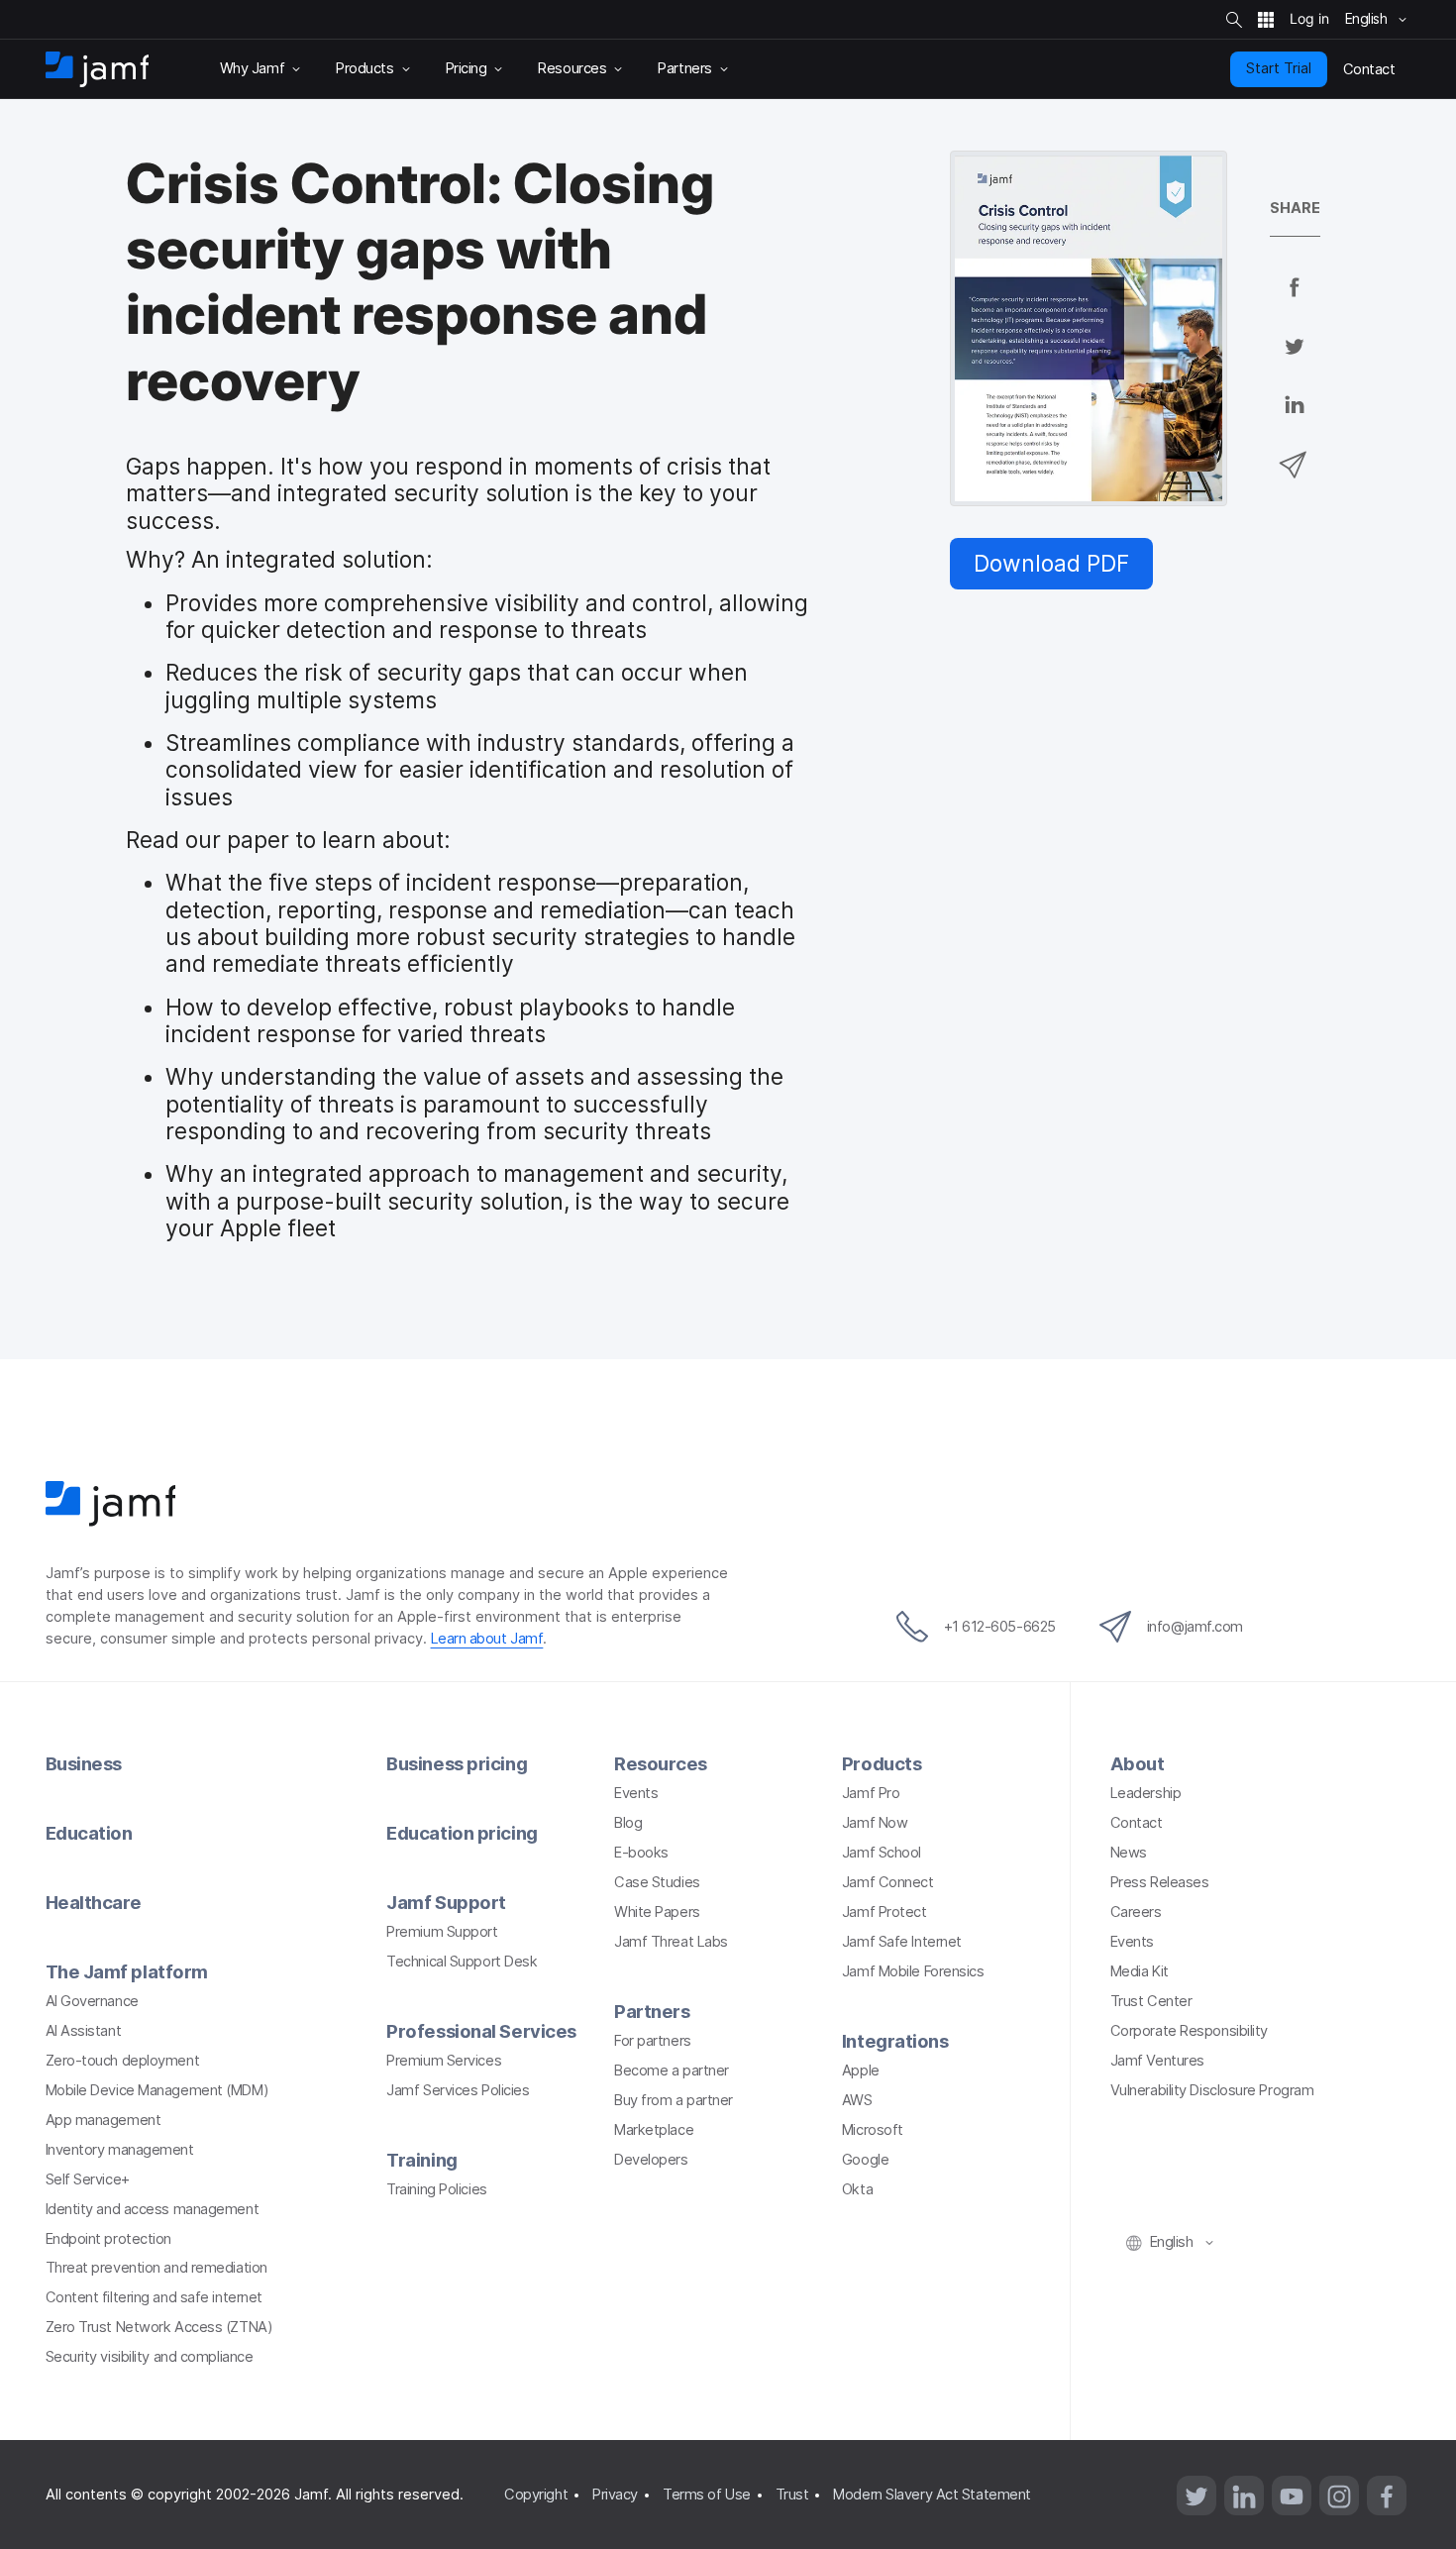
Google (865, 2160)
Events (636, 1793)
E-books (641, 1853)
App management (104, 2120)
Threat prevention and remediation (156, 2268)
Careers (1136, 1912)
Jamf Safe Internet (902, 1942)
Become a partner (672, 2071)
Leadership (1146, 1793)
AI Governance (92, 2001)
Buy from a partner (674, 2100)
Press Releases (1160, 1882)
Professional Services (481, 2031)
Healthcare (94, 1902)
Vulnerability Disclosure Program (1212, 2090)
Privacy (615, 2495)
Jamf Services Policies (458, 2090)
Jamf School (882, 1853)
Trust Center (1151, 2001)
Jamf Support (446, 1902)
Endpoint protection (108, 2239)
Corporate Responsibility (1189, 2031)
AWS (857, 2100)
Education (89, 1833)
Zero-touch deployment (123, 2061)
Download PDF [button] (1051, 563)
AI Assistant (84, 2031)
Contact (1137, 1823)
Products (882, 1763)
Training (421, 2160)
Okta (857, 2189)
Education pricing (462, 1833)
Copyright (536, 2495)
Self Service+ (88, 2179)
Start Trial (1279, 68)
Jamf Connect (888, 1882)
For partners (653, 2041)
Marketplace (654, 2130)
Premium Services (444, 2061)
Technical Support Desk (462, 1962)
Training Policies (436, 2189)
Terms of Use (707, 2495)
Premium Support (442, 1932)
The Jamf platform (127, 1971)
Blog (628, 1823)
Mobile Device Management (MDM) (157, 2090)
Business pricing (457, 1763)
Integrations (895, 2041)
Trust (792, 2495)
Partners (652, 2011)
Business (84, 1763)
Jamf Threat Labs (671, 1942)
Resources (661, 1763)
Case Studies (657, 1882)
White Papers (657, 1912)
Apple (861, 2071)
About (1138, 1763)
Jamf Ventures (1157, 2061)
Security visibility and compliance (150, 2357)
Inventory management (120, 2150)
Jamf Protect (884, 1912)
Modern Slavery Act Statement (932, 2495)
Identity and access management (153, 2209)
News (1129, 1853)
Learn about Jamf (487, 1639)
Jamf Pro (871, 1793)
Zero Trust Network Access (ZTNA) (159, 2327)
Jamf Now (875, 1823)
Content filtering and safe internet (154, 2297)
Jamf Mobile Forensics (913, 1971)
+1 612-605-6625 (1000, 1627)
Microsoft (873, 2130)
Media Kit (1140, 1971)
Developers (651, 2160)
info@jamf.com (1195, 1627)
